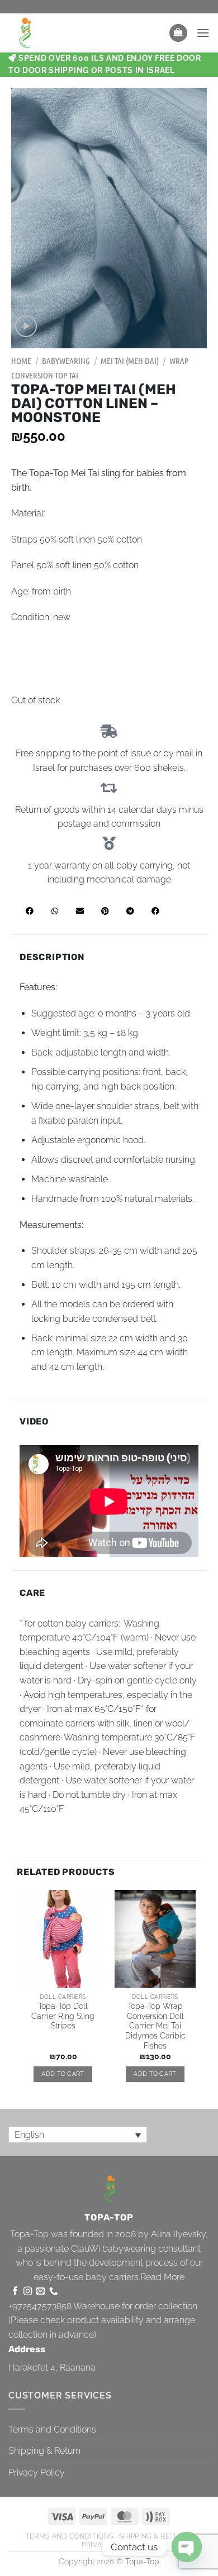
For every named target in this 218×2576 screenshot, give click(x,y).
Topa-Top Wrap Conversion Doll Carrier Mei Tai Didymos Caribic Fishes (155, 2026)
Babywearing (66, 361)
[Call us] (53, 2292)
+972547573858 (40, 2306)
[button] (178, 33)
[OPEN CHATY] (187, 2547)
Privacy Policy (37, 2472)
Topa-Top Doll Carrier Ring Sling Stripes (63, 2016)
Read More (162, 2277)
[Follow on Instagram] (28, 2292)
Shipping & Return (44, 2451)
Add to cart (63, 2074)
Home (21, 361)
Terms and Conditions (52, 2429)
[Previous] (23, 1996)
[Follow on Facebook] (15, 2292)
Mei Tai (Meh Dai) (130, 361)
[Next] (195, 1996)
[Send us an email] (41, 2292)
